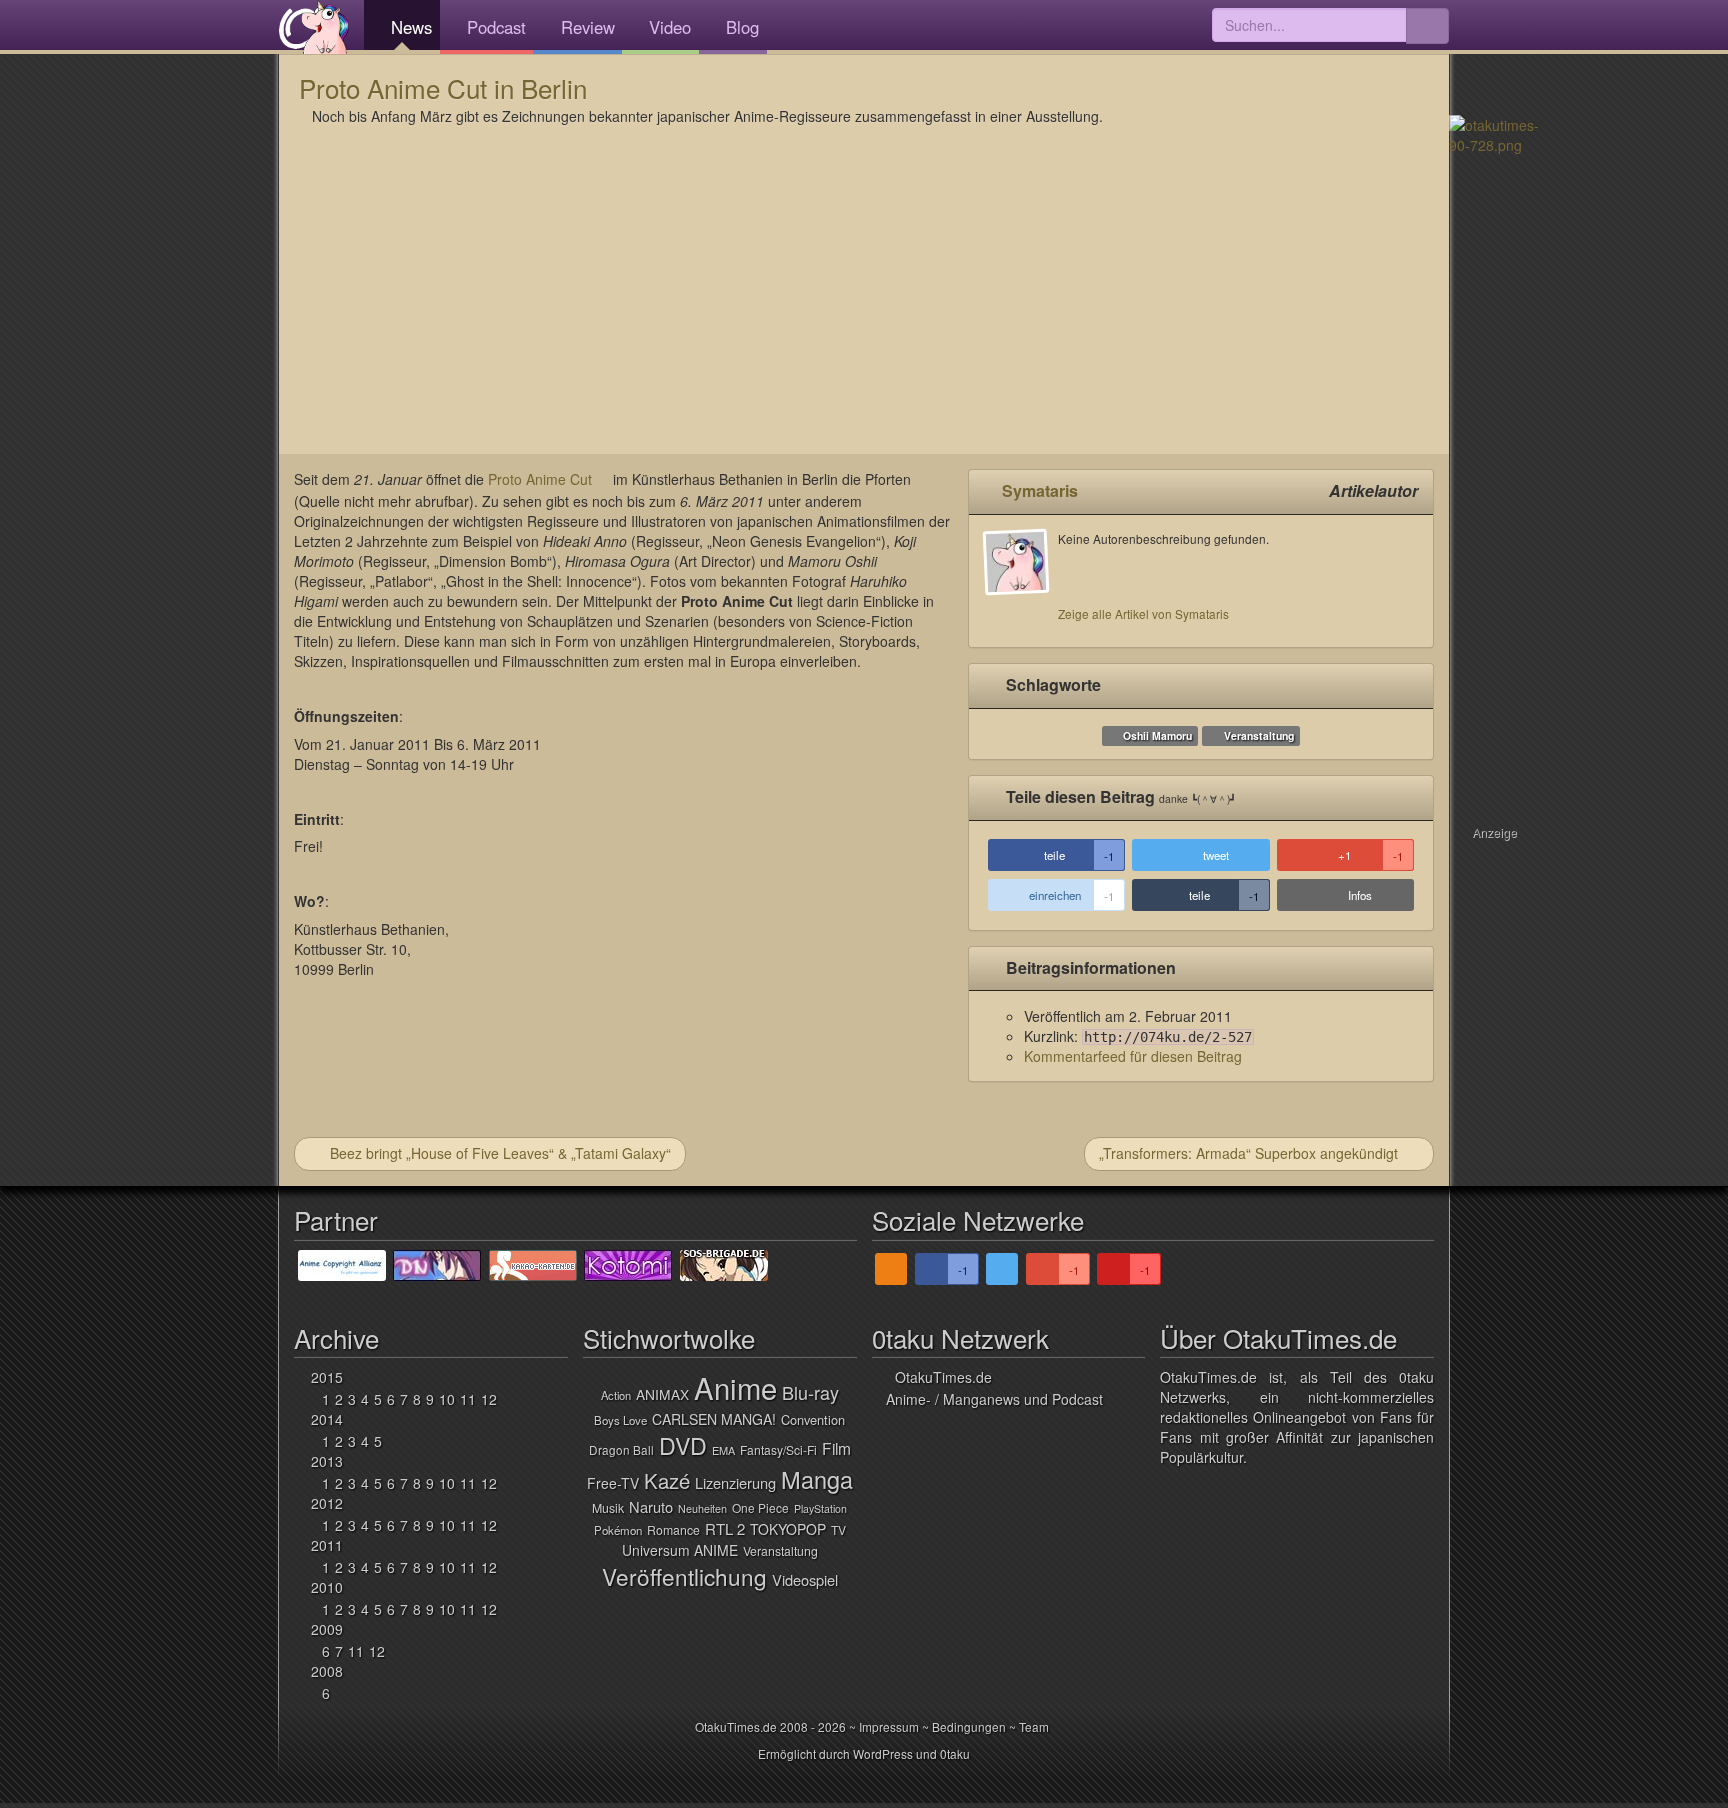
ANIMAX (662, 1394)
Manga (817, 1479)
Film (836, 1448)
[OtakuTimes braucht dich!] (1494, 133)
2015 (327, 1377)
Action (616, 1395)
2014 (327, 1419)
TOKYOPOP (788, 1529)
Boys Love (620, 1420)
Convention (813, 1419)
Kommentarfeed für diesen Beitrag (1133, 1056)
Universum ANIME (680, 1550)
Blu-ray (810, 1392)
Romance (673, 1530)
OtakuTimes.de (314, 27)
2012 (327, 1503)
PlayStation (820, 1508)
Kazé (667, 1480)
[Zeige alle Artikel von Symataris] (1021, 581)
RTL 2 (725, 1528)
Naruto (651, 1506)
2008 (327, 1671)
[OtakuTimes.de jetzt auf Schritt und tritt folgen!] (1002, 1269)
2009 (327, 1629)
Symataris (1040, 490)
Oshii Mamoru (1157, 735)
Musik (608, 1508)
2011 (327, 1545)
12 (489, 1399)
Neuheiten (702, 1508)
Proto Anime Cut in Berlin (443, 87)
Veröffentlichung (684, 1576)
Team (1034, 1726)
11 (468, 1399)
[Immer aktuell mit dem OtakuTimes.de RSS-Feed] (891, 1269)
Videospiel (805, 1579)
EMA (723, 1450)
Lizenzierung (735, 1482)
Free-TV (613, 1483)
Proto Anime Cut (540, 479)
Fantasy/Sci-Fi (778, 1449)
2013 (327, 1461)
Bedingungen (969, 1726)
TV (838, 1529)
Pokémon (618, 1530)
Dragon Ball (621, 1449)
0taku (955, 1753)
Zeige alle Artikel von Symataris (1143, 613)
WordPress (883, 1753)
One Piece (760, 1507)
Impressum (889, 1726)
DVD (683, 1445)
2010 (327, 1587)
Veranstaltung (1259, 735)
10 (447, 1399)
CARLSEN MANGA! (714, 1419)
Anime (735, 1387)
